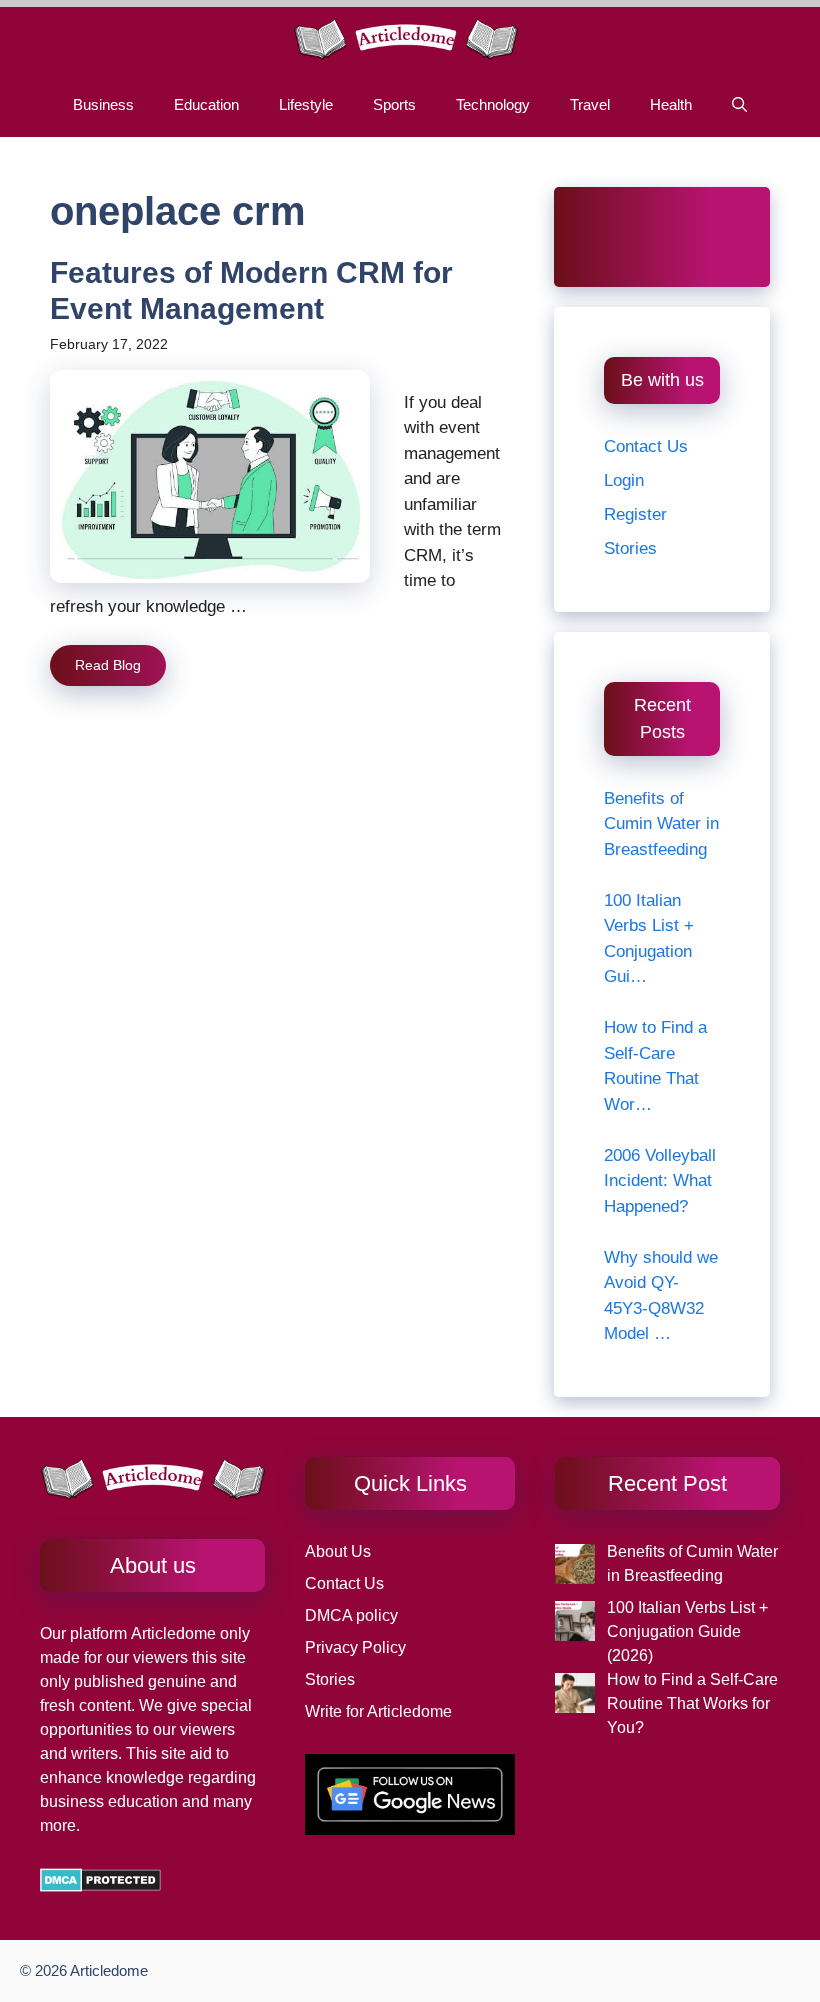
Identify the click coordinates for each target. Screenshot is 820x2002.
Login (624, 480)
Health (671, 104)
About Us (338, 1551)
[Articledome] (405, 39)
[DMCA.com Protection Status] (100, 1886)
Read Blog (108, 665)
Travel (590, 104)
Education (206, 104)
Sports (394, 104)
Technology (493, 104)
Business (103, 104)
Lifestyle (306, 104)
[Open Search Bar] (739, 104)
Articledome (171, 1633)
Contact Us (646, 446)
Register (635, 514)
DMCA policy (351, 1615)
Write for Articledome (378, 1711)
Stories (630, 548)
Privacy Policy (355, 1647)
